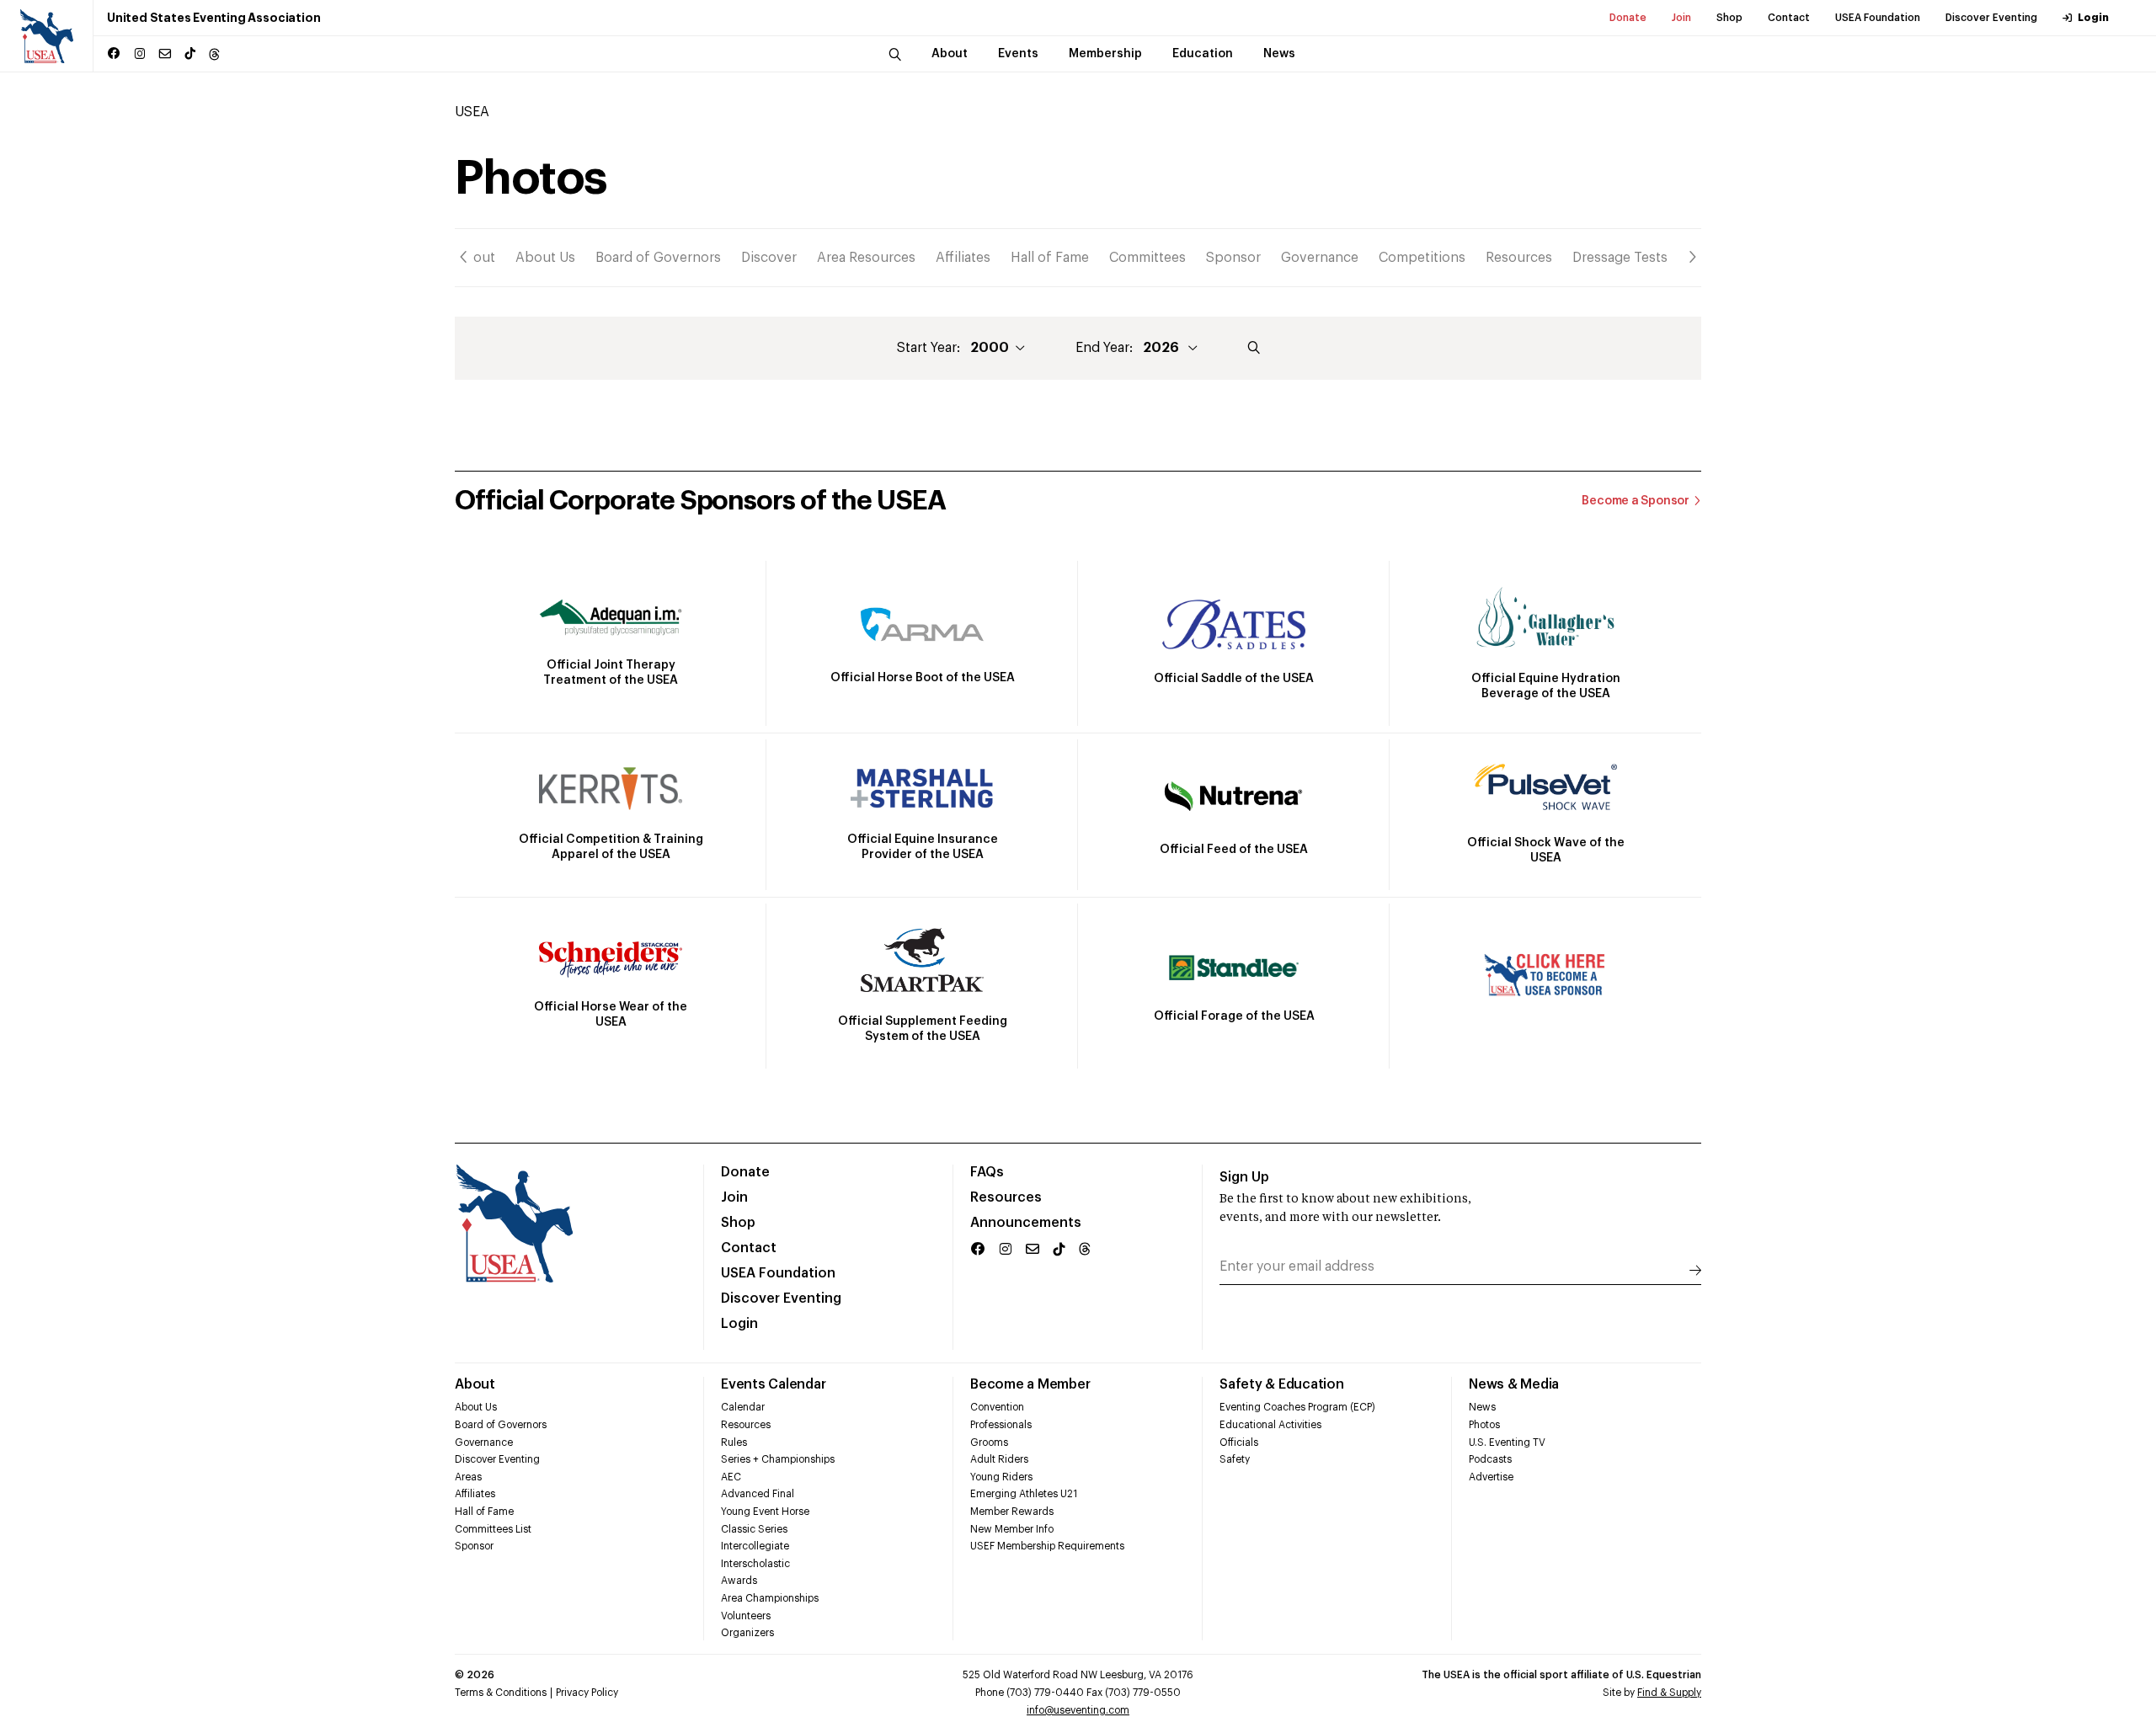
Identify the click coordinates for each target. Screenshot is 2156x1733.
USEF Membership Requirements (1047, 1546)
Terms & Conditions (501, 1693)
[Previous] (464, 257)
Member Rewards (1012, 1512)
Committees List (493, 1529)
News (1482, 1407)
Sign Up (1244, 1177)
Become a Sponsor (1636, 501)
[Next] (1692, 257)
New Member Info (1012, 1529)
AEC (731, 1477)
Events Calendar (773, 1384)
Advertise (1491, 1477)
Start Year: (929, 348)
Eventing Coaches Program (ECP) (1297, 1407)
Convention (997, 1407)
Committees (1147, 258)
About (475, 258)
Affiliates (963, 258)
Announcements (1026, 1223)
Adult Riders (999, 1459)
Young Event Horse (765, 1512)
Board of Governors (658, 258)
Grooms (989, 1442)
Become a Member (1030, 1384)
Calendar (743, 1407)
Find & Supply (1669, 1693)
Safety (1235, 1459)
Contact (1789, 18)
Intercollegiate (755, 1546)
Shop (1729, 18)
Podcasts (1490, 1459)
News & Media (1514, 1384)
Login (2093, 18)
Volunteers (746, 1616)
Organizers (747, 1633)
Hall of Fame (1050, 258)
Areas (468, 1477)
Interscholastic (755, 1564)
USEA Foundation (1878, 18)
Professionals (1001, 1425)
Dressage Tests (1620, 258)
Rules (734, 1442)
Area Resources (866, 258)
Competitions (1422, 258)
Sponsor (1233, 258)
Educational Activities (1270, 1425)
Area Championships (770, 1598)
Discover (769, 258)
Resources (1519, 258)
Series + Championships (778, 1459)
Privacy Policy (587, 1693)
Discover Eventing (1991, 18)
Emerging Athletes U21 (1024, 1494)
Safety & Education (1282, 1384)
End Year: (1104, 348)
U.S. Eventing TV (1507, 1442)
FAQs (987, 1172)
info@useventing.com (1078, 1710)
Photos (1484, 1425)
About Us (545, 258)
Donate (1628, 18)
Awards (739, 1581)
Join (1681, 18)
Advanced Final (758, 1494)
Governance (1320, 258)
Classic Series (754, 1529)
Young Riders (1001, 1477)
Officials (1239, 1442)
